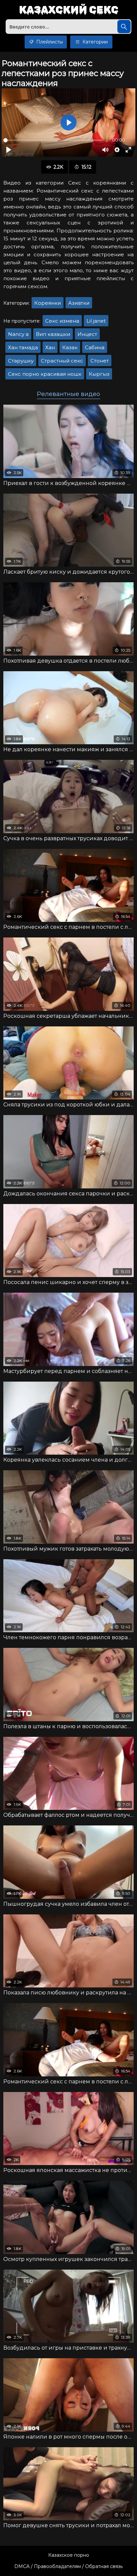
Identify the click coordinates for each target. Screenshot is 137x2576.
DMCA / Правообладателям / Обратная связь (68, 2566)
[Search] (124, 27)
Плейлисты (49, 42)
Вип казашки (53, 334)
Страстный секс (62, 361)
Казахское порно (69, 2555)
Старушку (21, 361)
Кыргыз (99, 374)
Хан (50, 347)
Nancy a (18, 334)
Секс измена (62, 321)
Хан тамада (23, 347)
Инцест (87, 334)
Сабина (95, 347)
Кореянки (48, 303)
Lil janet (96, 321)
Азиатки (79, 303)
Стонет (100, 361)
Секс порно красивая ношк (45, 374)
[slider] (53, 140)
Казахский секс (69, 10)
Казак (70, 347)
